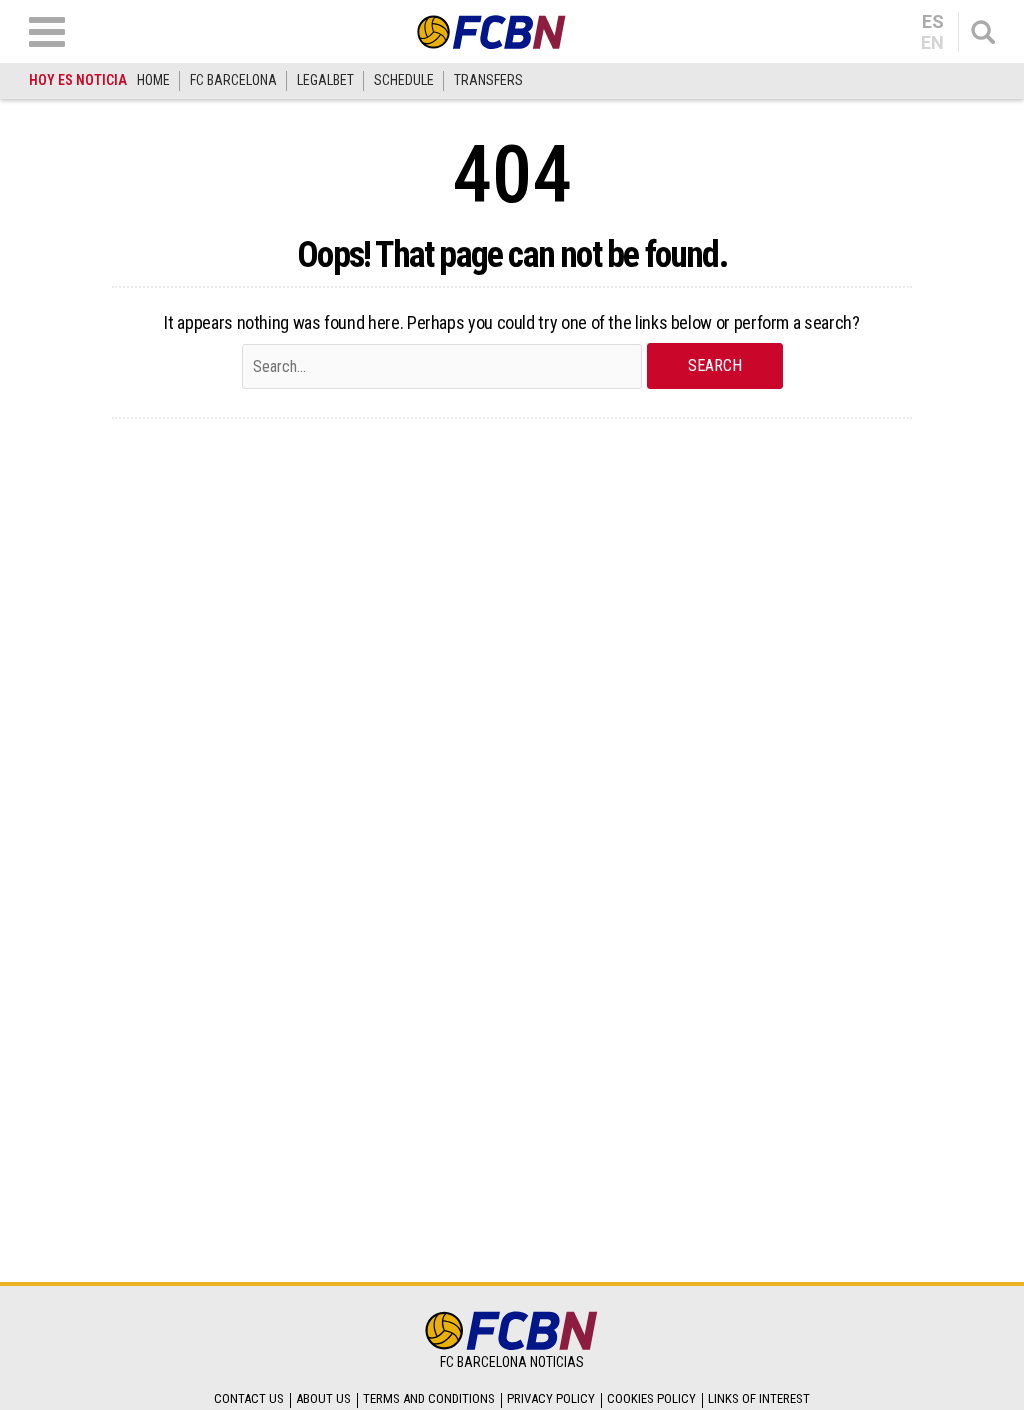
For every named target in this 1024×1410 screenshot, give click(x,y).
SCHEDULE (404, 80)
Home (153, 80)
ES (933, 22)
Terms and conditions (429, 1398)
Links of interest (759, 1398)
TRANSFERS (488, 80)
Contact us (249, 1398)
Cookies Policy (651, 1398)
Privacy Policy (551, 1398)
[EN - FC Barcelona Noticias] (492, 31)
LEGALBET (325, 80)
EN (932, 43)
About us (323, 1398)
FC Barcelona (233, 80)
